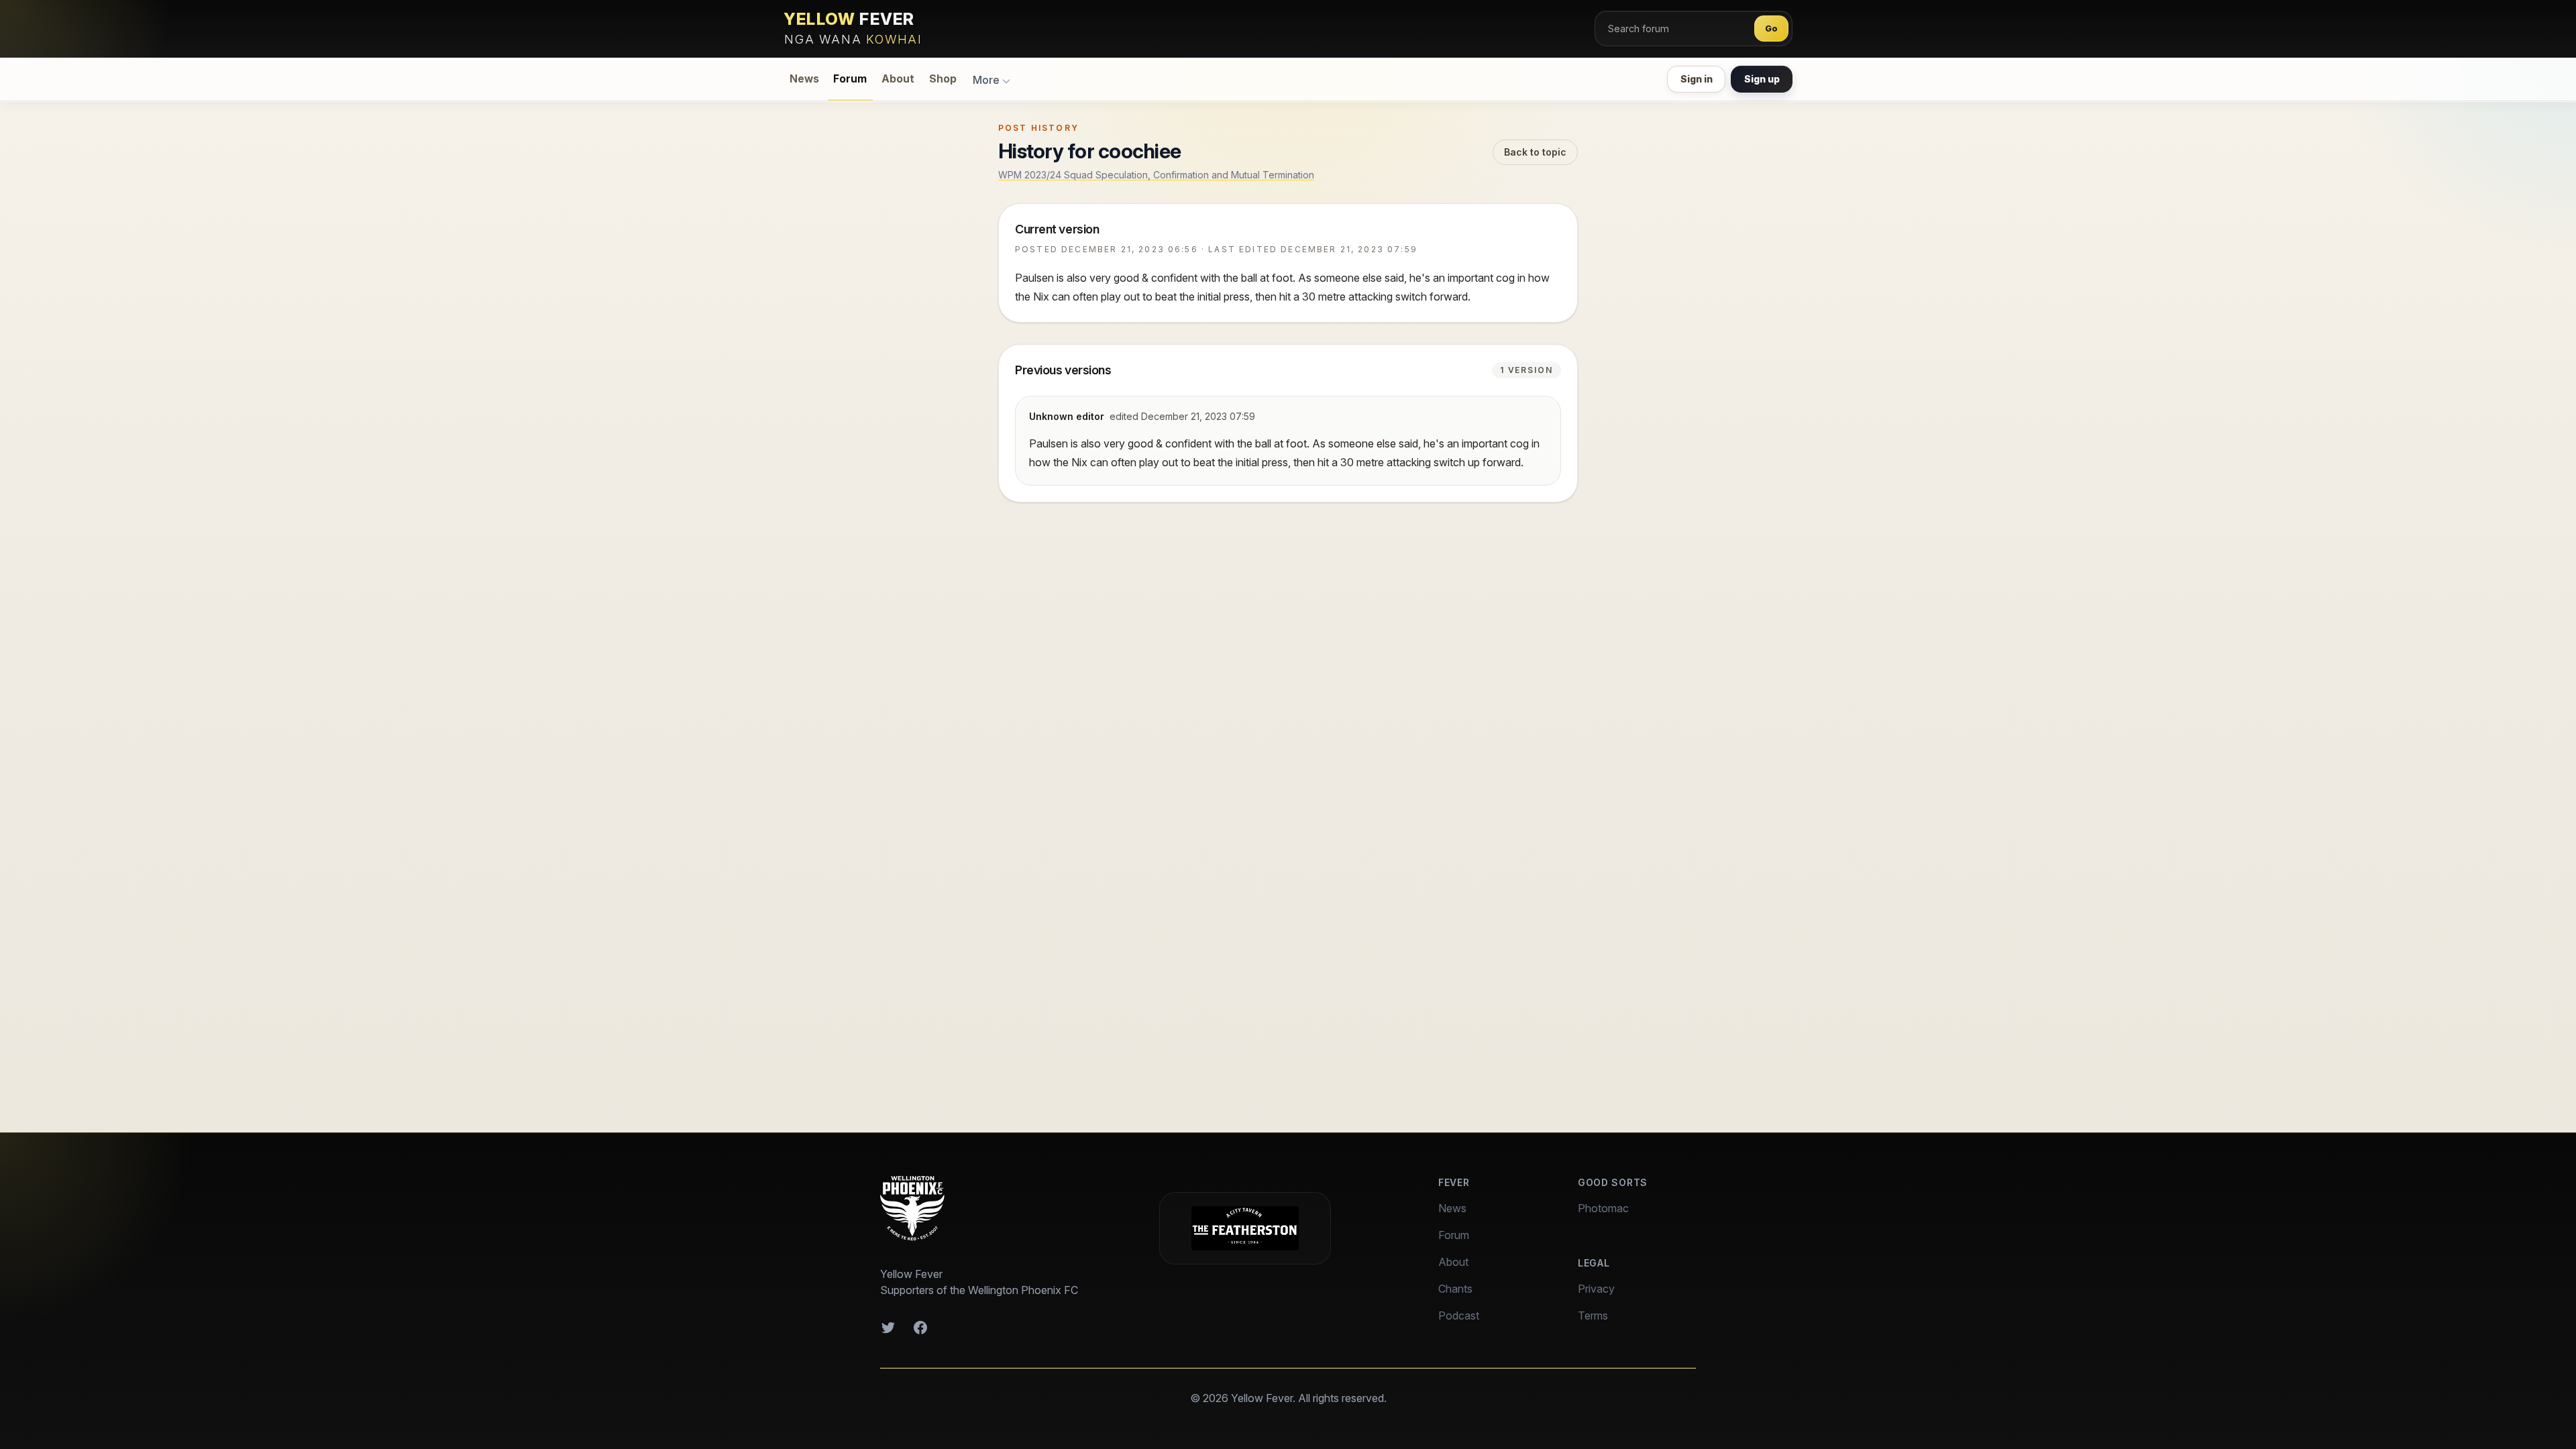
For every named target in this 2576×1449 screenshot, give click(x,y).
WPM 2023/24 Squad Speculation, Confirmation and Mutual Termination (1156, 175)
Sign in (1697, 79)
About (898, 79)
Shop (943, 79)
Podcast (1459, 1316)
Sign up (1762, 79)
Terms (1593, 1316)
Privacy (1596, 1289)
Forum (850, 79)
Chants (1455, 1289)
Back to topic (1535, 152)
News (804, 79)
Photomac (1603, 1208)
